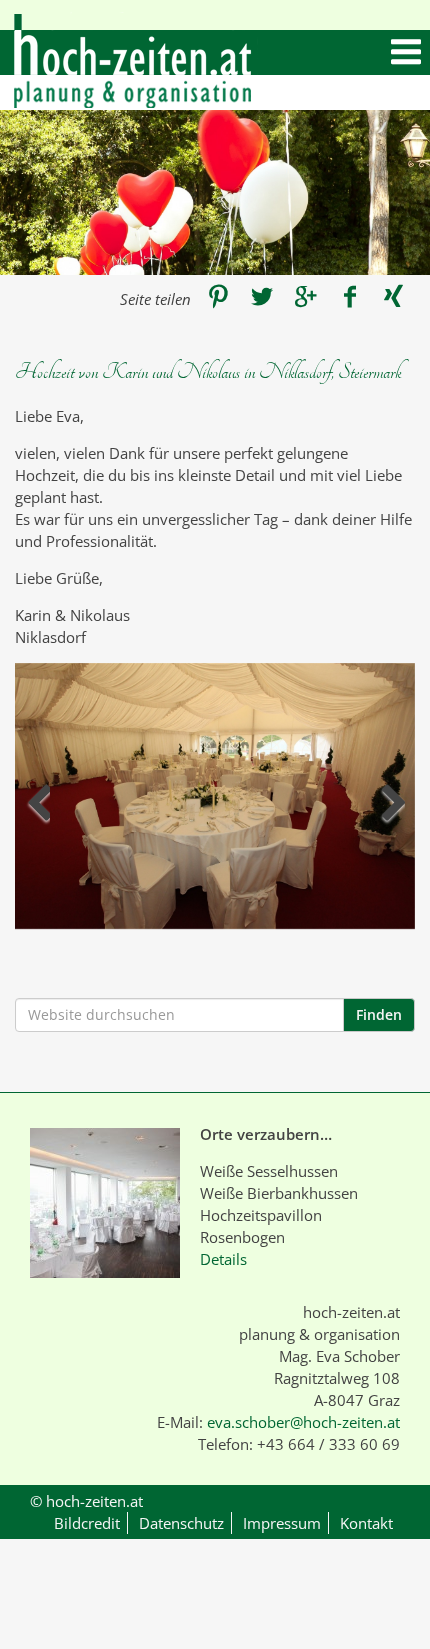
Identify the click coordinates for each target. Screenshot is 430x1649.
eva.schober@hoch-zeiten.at (303, 1422)
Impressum (282, 1523)
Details (223, 1259)
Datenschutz (181, 1523)
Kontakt (366, 1523)
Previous (37, 808)
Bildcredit (87, 1523)
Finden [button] (379, 1014)
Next (392, 808)
